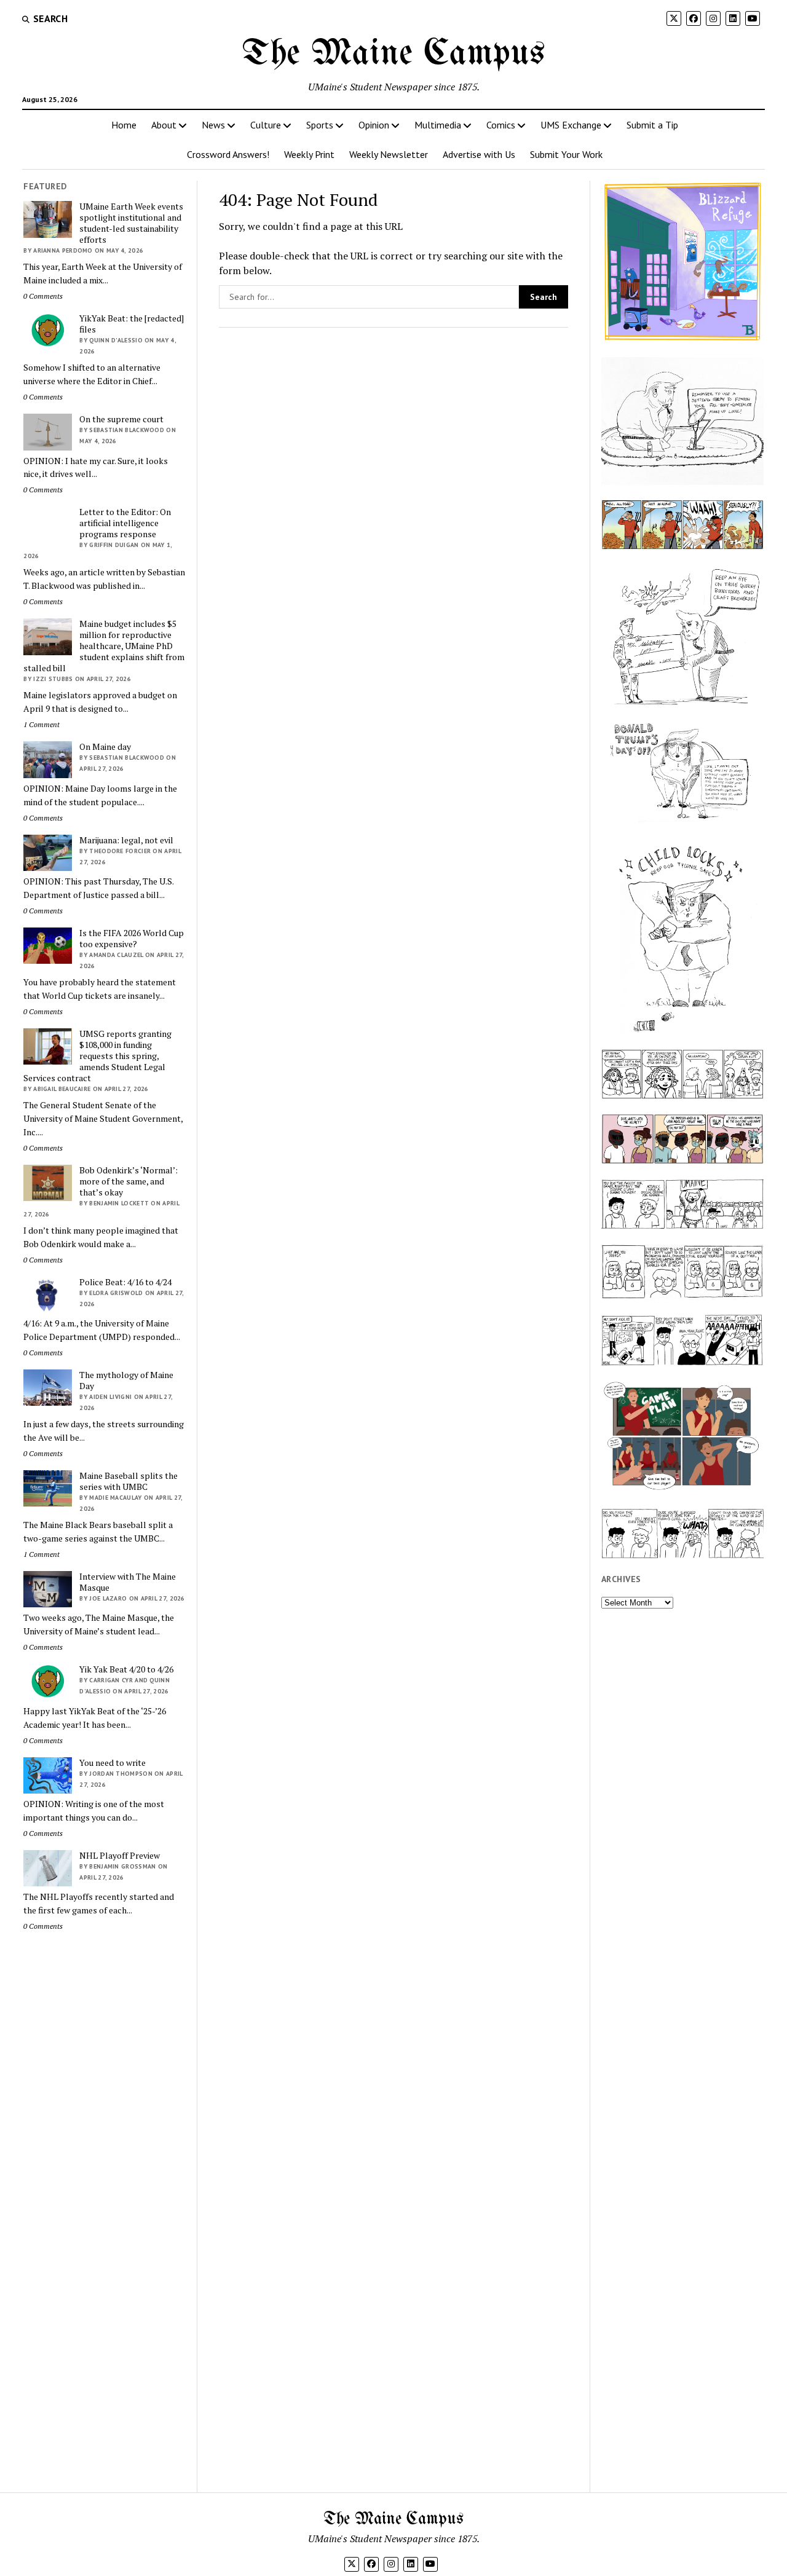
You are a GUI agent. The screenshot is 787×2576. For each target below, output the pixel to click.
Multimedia (438, 125)
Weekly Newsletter (389, 154)
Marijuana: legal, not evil (126, 840)
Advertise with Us (479, 154)
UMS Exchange (571, 125)
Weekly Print (309, 154)
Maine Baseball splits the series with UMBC (129, 1481)
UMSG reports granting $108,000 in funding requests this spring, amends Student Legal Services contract (97, 1056)
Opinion (374, 125)
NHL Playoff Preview (120, 1856)
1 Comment (42, 724)
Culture (266, 125)
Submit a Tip (652, 125)
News (213, 125)
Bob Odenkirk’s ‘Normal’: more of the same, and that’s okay (129, 1181)
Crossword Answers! (228, 154)
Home (124, 125)
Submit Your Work (566, 154)
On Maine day (105, 747)
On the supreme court (121, 419)
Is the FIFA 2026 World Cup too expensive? (132, 939)
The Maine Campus (393, 54)
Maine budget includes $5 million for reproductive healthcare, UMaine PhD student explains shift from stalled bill (104, 646)
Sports (320, 125)
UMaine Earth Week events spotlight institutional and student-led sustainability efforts (131, 223)
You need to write (113, 1763)
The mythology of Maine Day (126, 1381)
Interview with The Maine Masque (128, 1582)
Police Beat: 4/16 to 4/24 (125, 1282)
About (164, 125)
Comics (501, 125)
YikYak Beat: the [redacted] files (132, 324)
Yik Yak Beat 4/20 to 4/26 (126, 1669)
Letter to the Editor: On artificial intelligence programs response (125, 523)
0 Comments (43, 296)
